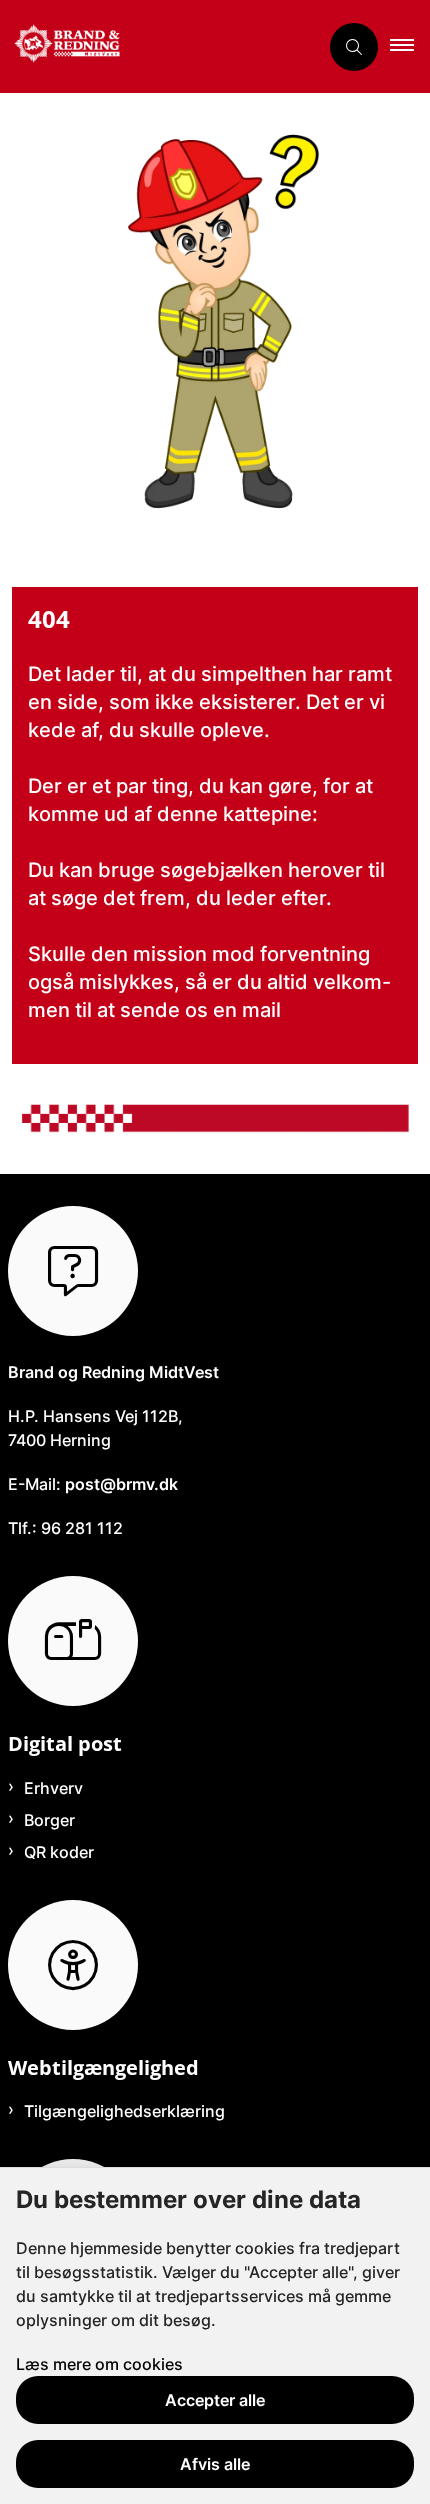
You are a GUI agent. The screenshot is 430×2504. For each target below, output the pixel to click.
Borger (49, 1820)
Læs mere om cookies (99, 2364)
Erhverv (53, 1788)
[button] (410, 47)
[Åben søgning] (354, 47)
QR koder (59, 1852)
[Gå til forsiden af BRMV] (159, 46)
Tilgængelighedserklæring (124, 2111)
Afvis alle (215, 2464)
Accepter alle (215, 2400)
